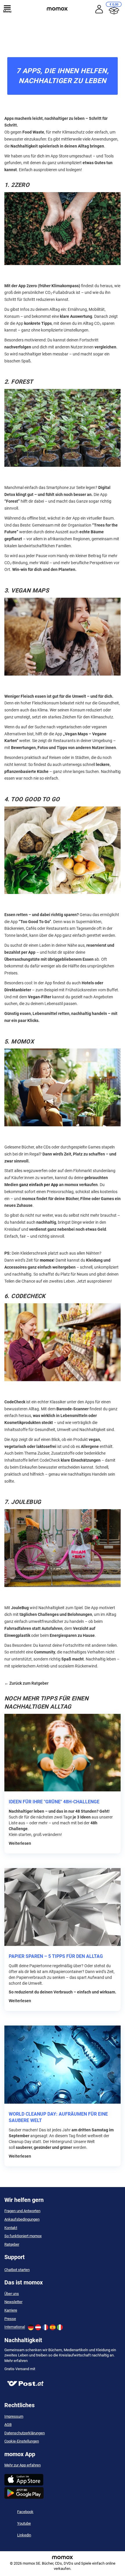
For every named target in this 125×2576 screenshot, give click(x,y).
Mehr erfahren (16, 2361)
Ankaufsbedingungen (22, 2219)
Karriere (11, 2310)
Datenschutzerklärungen (25, 2433)
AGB (8, 2425)
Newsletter (13, 2302)
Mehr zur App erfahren (23, 2465)
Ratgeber (12, 2244)
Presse (10, 2319)
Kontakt (11, 2228)
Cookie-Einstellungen (22, 2441)
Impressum (14, 2416)
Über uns (12, 2294)
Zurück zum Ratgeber (29, 1683)
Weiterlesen (20, 1843)
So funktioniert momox (23, 2236)
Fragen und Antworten (22, 2211)
